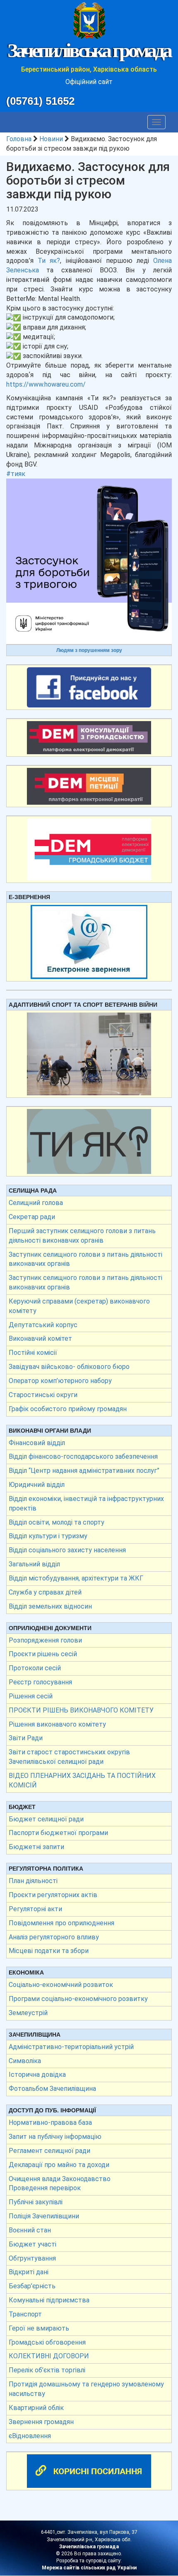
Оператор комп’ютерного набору (60, 1381)
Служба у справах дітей (45, 1592)
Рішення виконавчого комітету (57, 1724)
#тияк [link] (16, 474)
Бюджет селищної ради (46, 1819)
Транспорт (25, 2314)
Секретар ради (32, 1217)
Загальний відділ (34, 1564)
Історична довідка (37, 2075)
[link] (49, 261)
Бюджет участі (32, 2244)
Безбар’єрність (32, 2286)
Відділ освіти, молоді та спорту (57, 1522)
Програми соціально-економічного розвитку (78, 1999)
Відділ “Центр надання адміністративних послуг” (84, 1471)
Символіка (25, 2061)
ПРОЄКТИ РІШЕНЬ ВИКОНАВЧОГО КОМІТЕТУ (81, 1710)
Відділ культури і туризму (48, 1536)
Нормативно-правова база (50, 2123)
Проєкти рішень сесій (43, 1654)
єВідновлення (30, 2436)
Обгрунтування (32, 2258)
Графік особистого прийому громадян (68, 1409)
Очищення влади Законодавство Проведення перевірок (60, 2184)
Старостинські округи (43, 1395)
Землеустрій (28, 2013)
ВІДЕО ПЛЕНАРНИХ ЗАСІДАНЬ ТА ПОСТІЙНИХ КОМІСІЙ (82, 1780)
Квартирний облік (36, 2408)
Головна (19, 139)
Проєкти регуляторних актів (53, 1895)
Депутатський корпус (43, 1325)
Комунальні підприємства (49, 2300)
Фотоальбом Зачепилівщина (52, 2089)
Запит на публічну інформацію (55, 2137)
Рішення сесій (31, 1696)
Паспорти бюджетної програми (58, 1833)
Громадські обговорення (47, 2342)
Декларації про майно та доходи (59, 2165)
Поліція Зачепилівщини (44, 2216)
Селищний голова (36, 1203)
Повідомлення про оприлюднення (61, 1923)
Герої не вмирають (39, 2328)
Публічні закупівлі (36, 2202)
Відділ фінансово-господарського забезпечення (83, 1456)
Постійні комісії (33, 1353)
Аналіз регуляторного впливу (54, 1937)
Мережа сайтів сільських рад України (89, 2568)
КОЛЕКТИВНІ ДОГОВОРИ (49, 2356)
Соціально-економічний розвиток (61, 1985)
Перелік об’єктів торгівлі (47, 2370)
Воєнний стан (30, 2230)
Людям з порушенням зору (89, 650)
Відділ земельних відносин (50, 1606)
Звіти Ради (26, 1738)
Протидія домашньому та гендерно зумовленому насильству (86, 2389)
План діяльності (33, 1881)
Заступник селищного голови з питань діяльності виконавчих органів (85, 1259)
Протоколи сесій (35, 1668)
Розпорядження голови (45, 1640)
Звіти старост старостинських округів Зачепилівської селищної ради (69, 1757)
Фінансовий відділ (37, 1443)
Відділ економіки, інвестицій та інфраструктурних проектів (86, 1503)
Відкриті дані (29, 2272)
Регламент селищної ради (49, 2151)
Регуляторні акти (35, 1909)
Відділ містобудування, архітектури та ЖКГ (76, 1578)
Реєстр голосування (40, 1682)
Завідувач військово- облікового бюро (69, 1367)
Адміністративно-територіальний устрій (71, 2047)
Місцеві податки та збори (49, 1951)
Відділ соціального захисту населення (67, 1550)
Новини (51, 139)
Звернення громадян (41, 2422)
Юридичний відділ (37, 1485)
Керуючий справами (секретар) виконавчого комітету (79, 1306)
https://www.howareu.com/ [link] (46, 384)
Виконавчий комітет (40, 1339)
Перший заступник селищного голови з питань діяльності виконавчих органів (82, 1236)
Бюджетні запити (36, 1847)
